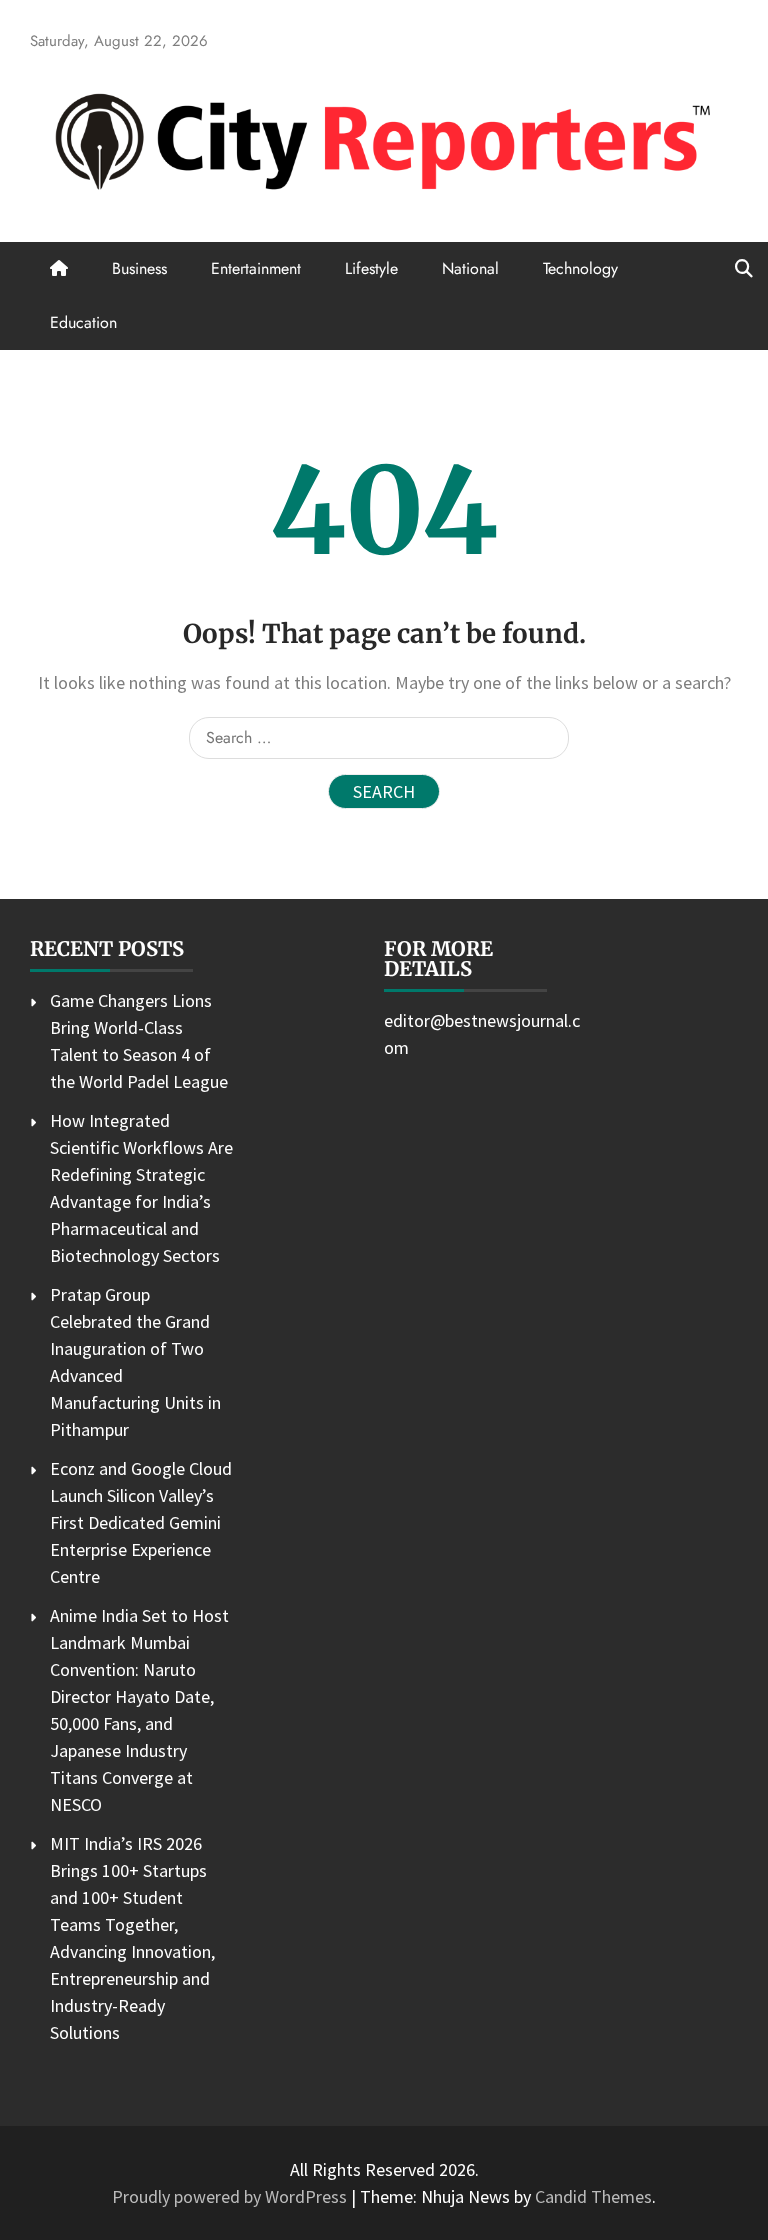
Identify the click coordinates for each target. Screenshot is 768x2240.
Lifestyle (371, 268)
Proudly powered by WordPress (231, 2196)
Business (139, 268)
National (470, 268)
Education (83, 322)
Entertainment (256, 268)
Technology (580, 268)
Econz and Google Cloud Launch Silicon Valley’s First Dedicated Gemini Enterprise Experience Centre (141, 1522)
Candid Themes (593, 2196)
